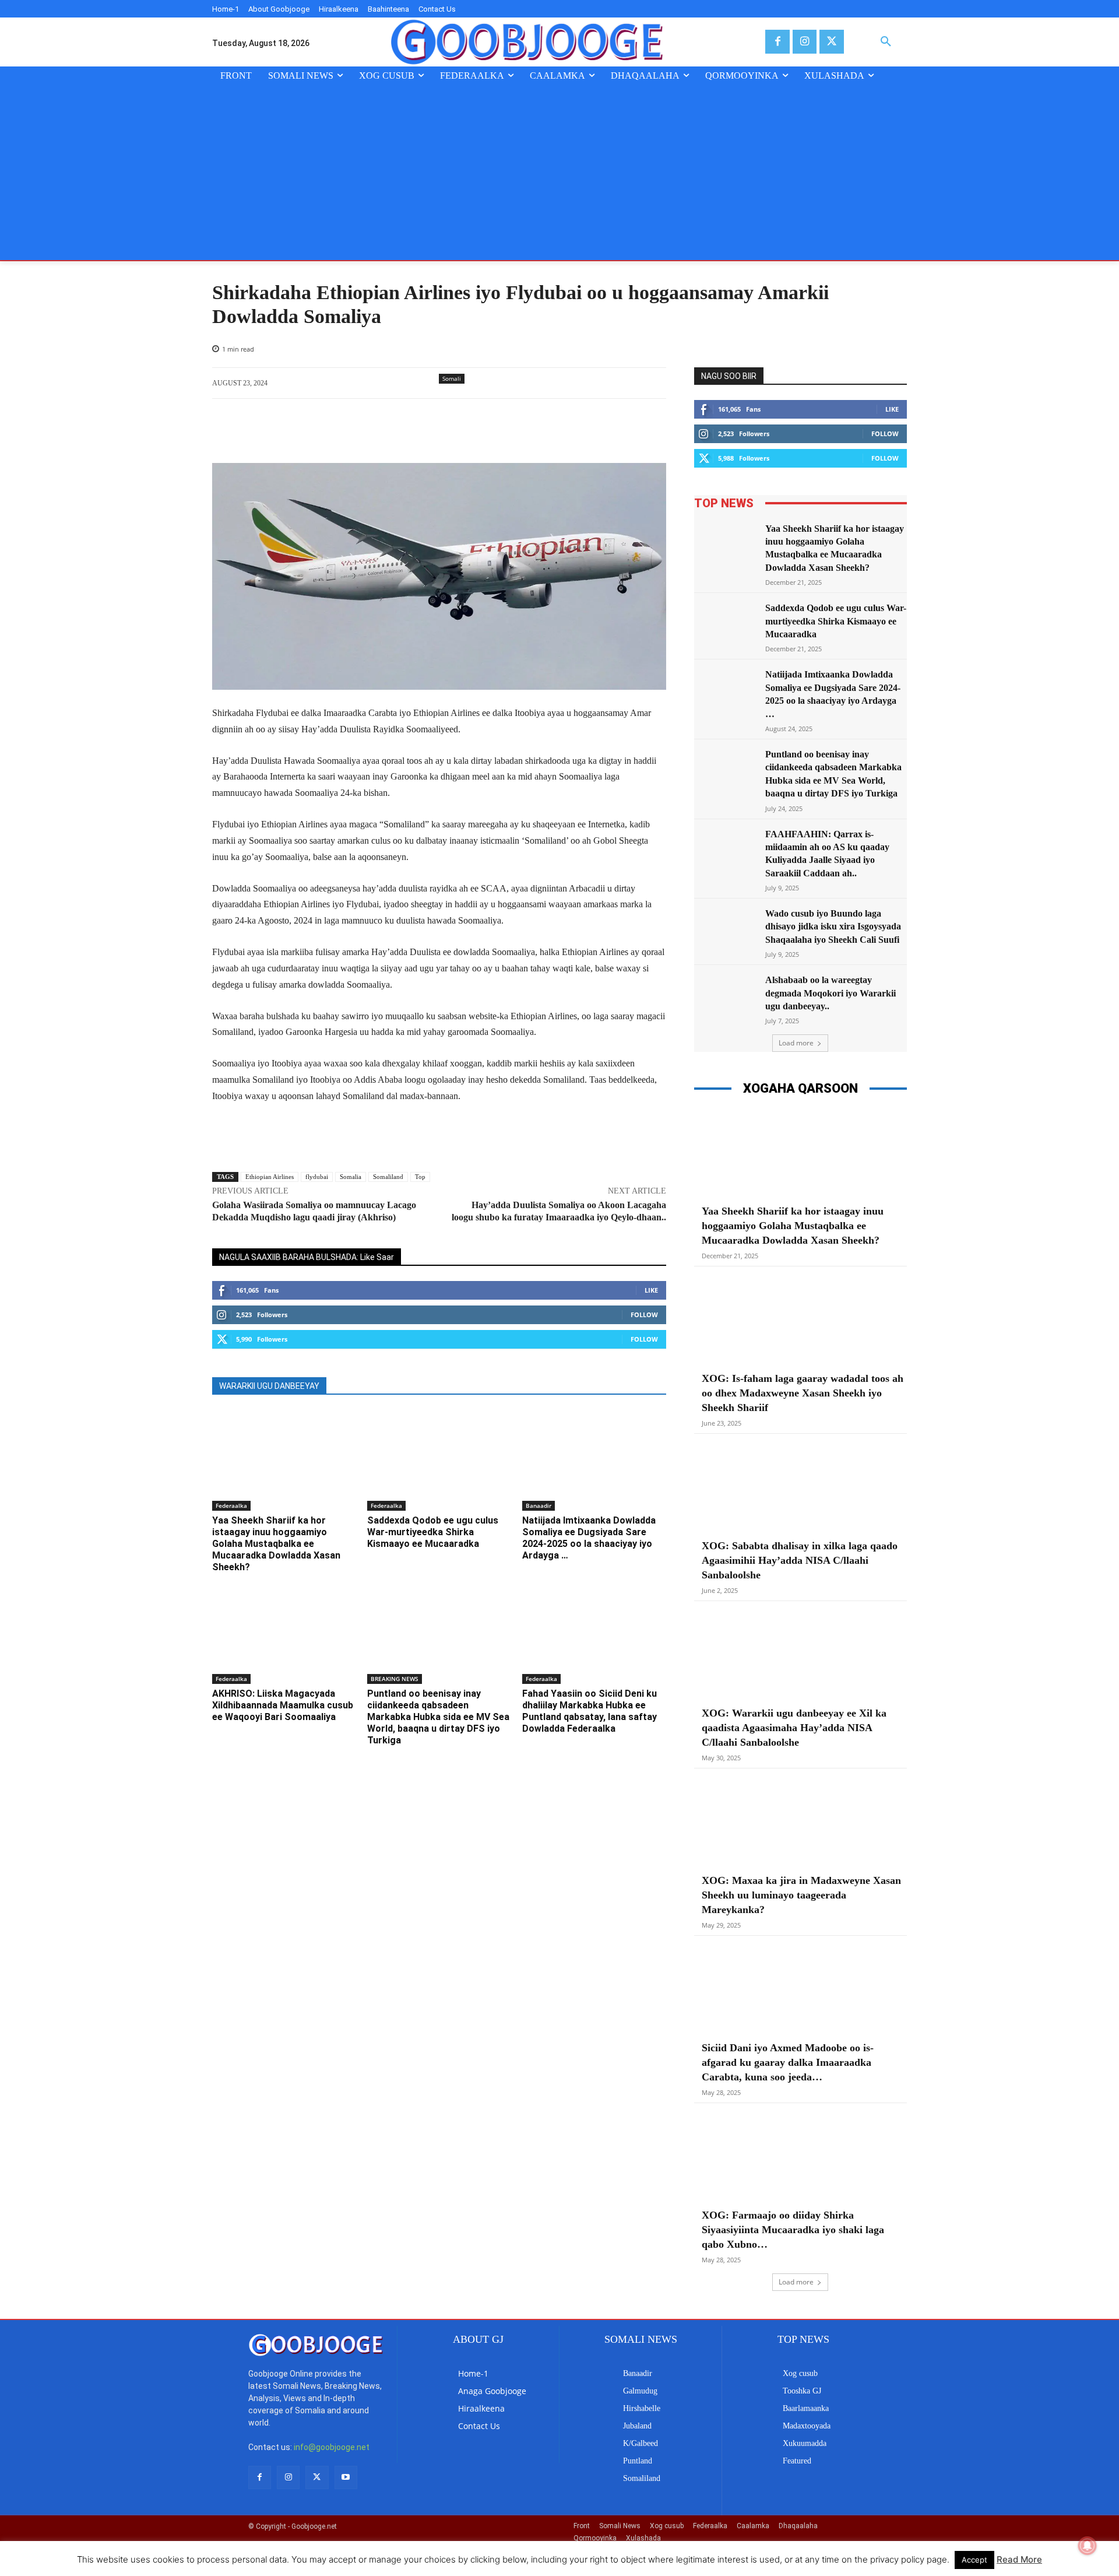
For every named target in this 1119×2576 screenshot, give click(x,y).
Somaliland (388, 1177)
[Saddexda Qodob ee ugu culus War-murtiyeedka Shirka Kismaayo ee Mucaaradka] (439, 1460)
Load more (796, 1043)
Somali (452, 378)
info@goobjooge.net (332, 2447)
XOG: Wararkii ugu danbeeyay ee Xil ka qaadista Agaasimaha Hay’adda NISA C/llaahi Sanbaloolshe (794, 1728)
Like (651, 1290)
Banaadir (539, 1505)
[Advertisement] (559, 173)
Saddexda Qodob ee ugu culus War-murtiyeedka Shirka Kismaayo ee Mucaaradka (433, 1532)
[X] (831, 42)
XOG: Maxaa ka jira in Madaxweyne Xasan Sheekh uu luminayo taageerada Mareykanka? (801, 1895)
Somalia (351, 1177)
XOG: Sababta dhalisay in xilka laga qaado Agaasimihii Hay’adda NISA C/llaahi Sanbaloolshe (800, 1560)
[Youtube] (346, 2477)
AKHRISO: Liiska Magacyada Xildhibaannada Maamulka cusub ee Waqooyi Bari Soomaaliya (283, 1705)
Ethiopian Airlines (270, 1177)
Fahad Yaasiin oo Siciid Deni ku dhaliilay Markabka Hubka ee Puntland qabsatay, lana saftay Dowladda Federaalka (590, 1711)
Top (420, 1177)
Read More (1019, 2559)
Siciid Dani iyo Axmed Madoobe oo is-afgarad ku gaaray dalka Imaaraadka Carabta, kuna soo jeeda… (788, 2062)
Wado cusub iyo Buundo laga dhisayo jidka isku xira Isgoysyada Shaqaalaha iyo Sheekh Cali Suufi (833, 926)
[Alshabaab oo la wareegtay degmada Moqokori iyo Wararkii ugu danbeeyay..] (726, 996)
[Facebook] (777, 42)
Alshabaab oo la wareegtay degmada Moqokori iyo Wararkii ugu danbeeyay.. (831, 993)
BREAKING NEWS (395, 1679)
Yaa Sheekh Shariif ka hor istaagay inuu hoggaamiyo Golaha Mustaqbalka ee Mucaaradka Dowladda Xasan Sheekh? (276, 1544)
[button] (886, 42)
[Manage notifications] (1088, 2546)
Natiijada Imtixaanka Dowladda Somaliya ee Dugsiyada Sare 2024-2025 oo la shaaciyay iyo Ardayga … (589, 1538)
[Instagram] (805, 42)
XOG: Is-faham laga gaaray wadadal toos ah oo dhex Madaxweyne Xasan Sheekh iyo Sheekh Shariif (803, 1393)
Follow (644, 1315)
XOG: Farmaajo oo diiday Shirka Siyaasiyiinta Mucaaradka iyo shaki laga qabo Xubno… (793, 2230)
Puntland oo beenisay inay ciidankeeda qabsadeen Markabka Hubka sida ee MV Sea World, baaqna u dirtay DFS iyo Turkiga (438, 1717)
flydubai (317, 1177)
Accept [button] (974, 2560)
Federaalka (231, 1505)
